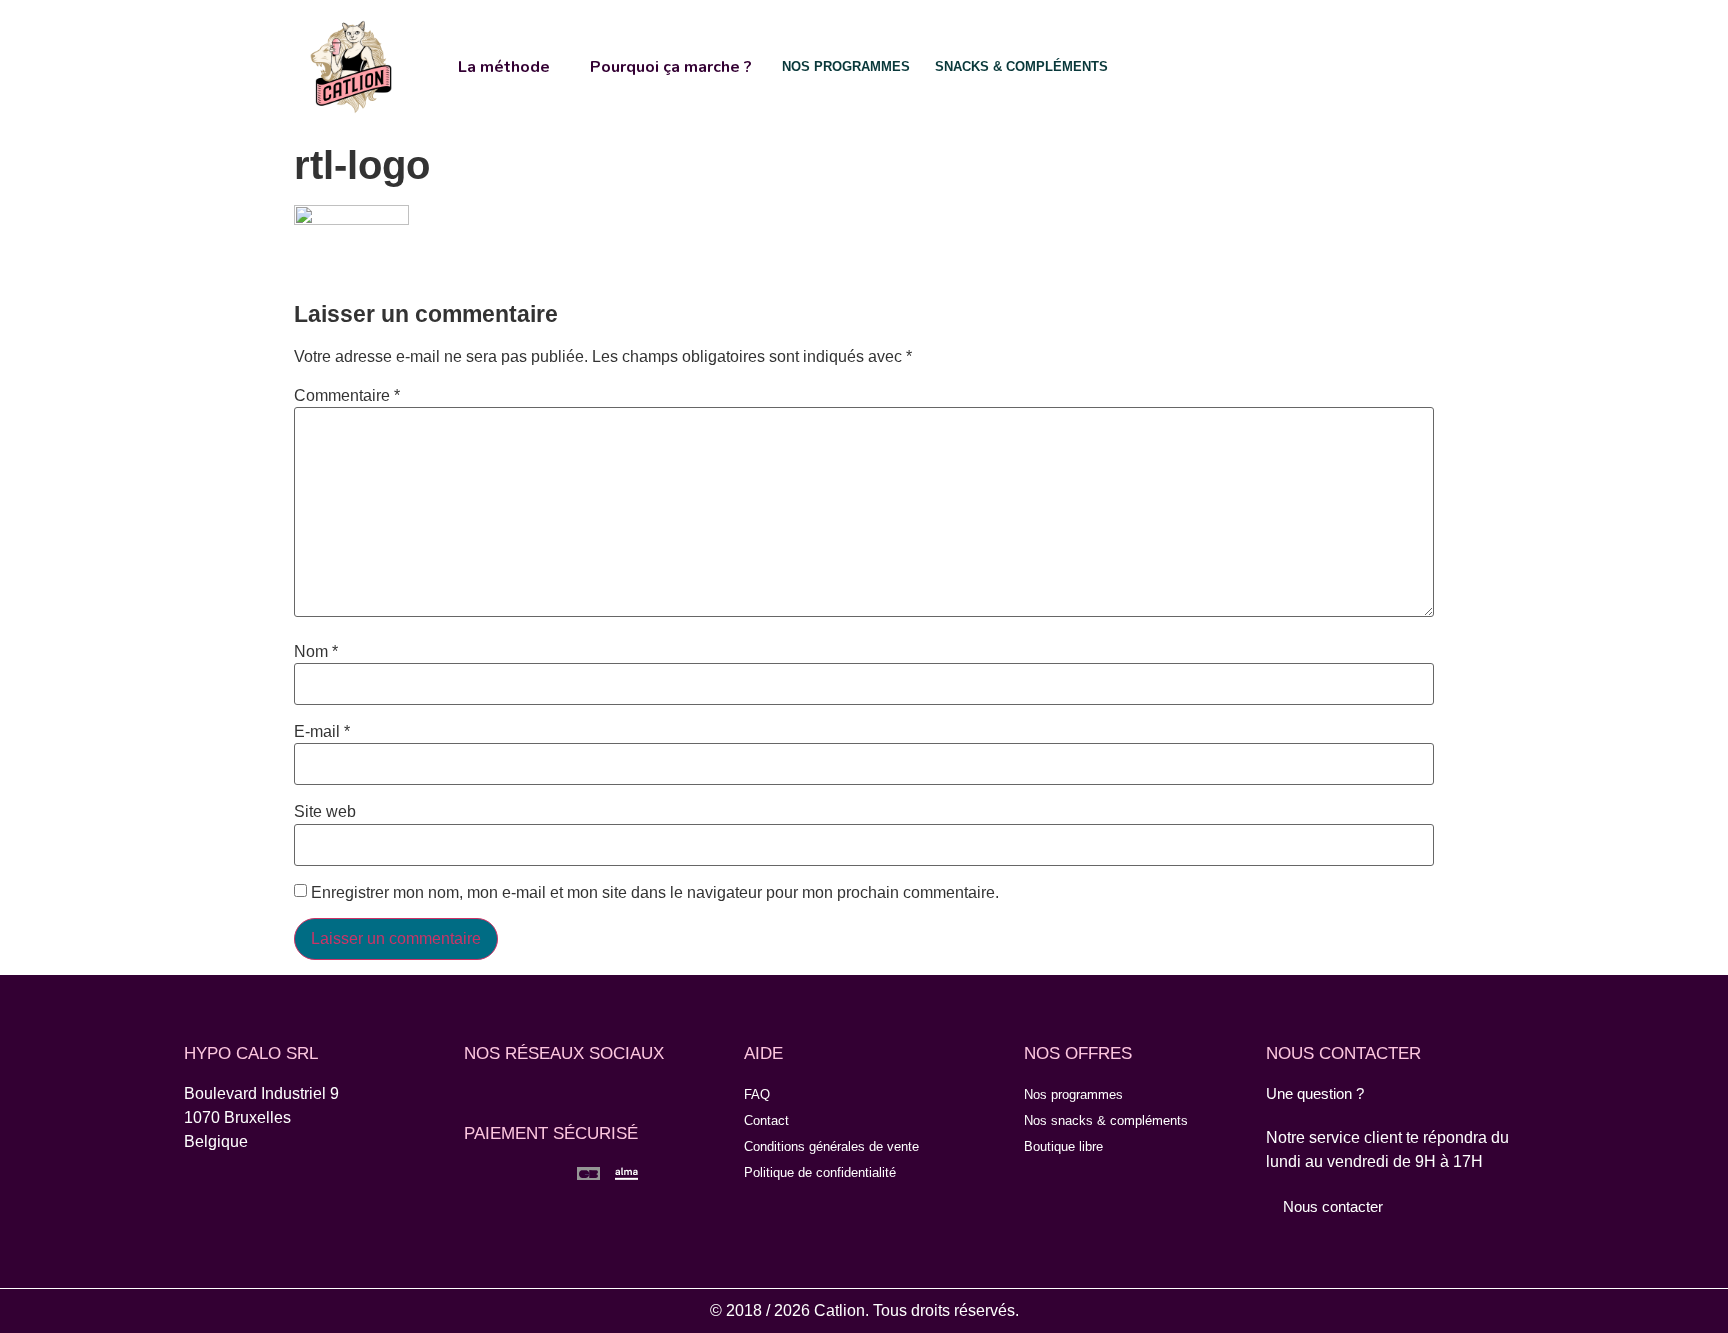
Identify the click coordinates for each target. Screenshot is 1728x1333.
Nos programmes (1073, 1094)
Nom (316, 652)
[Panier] (1361, 65)
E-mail (322, 732)
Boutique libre (1063, 1146)
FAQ (757, 1094)
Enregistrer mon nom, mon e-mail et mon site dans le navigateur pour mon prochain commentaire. (655, 893)
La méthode (504, 67)
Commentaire (347, 396)
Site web (325, 812)
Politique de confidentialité (820, 1172)
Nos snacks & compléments (1106, 1120)
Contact (766, 1120)
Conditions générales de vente (831, 1146)
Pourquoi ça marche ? (671, 67)
